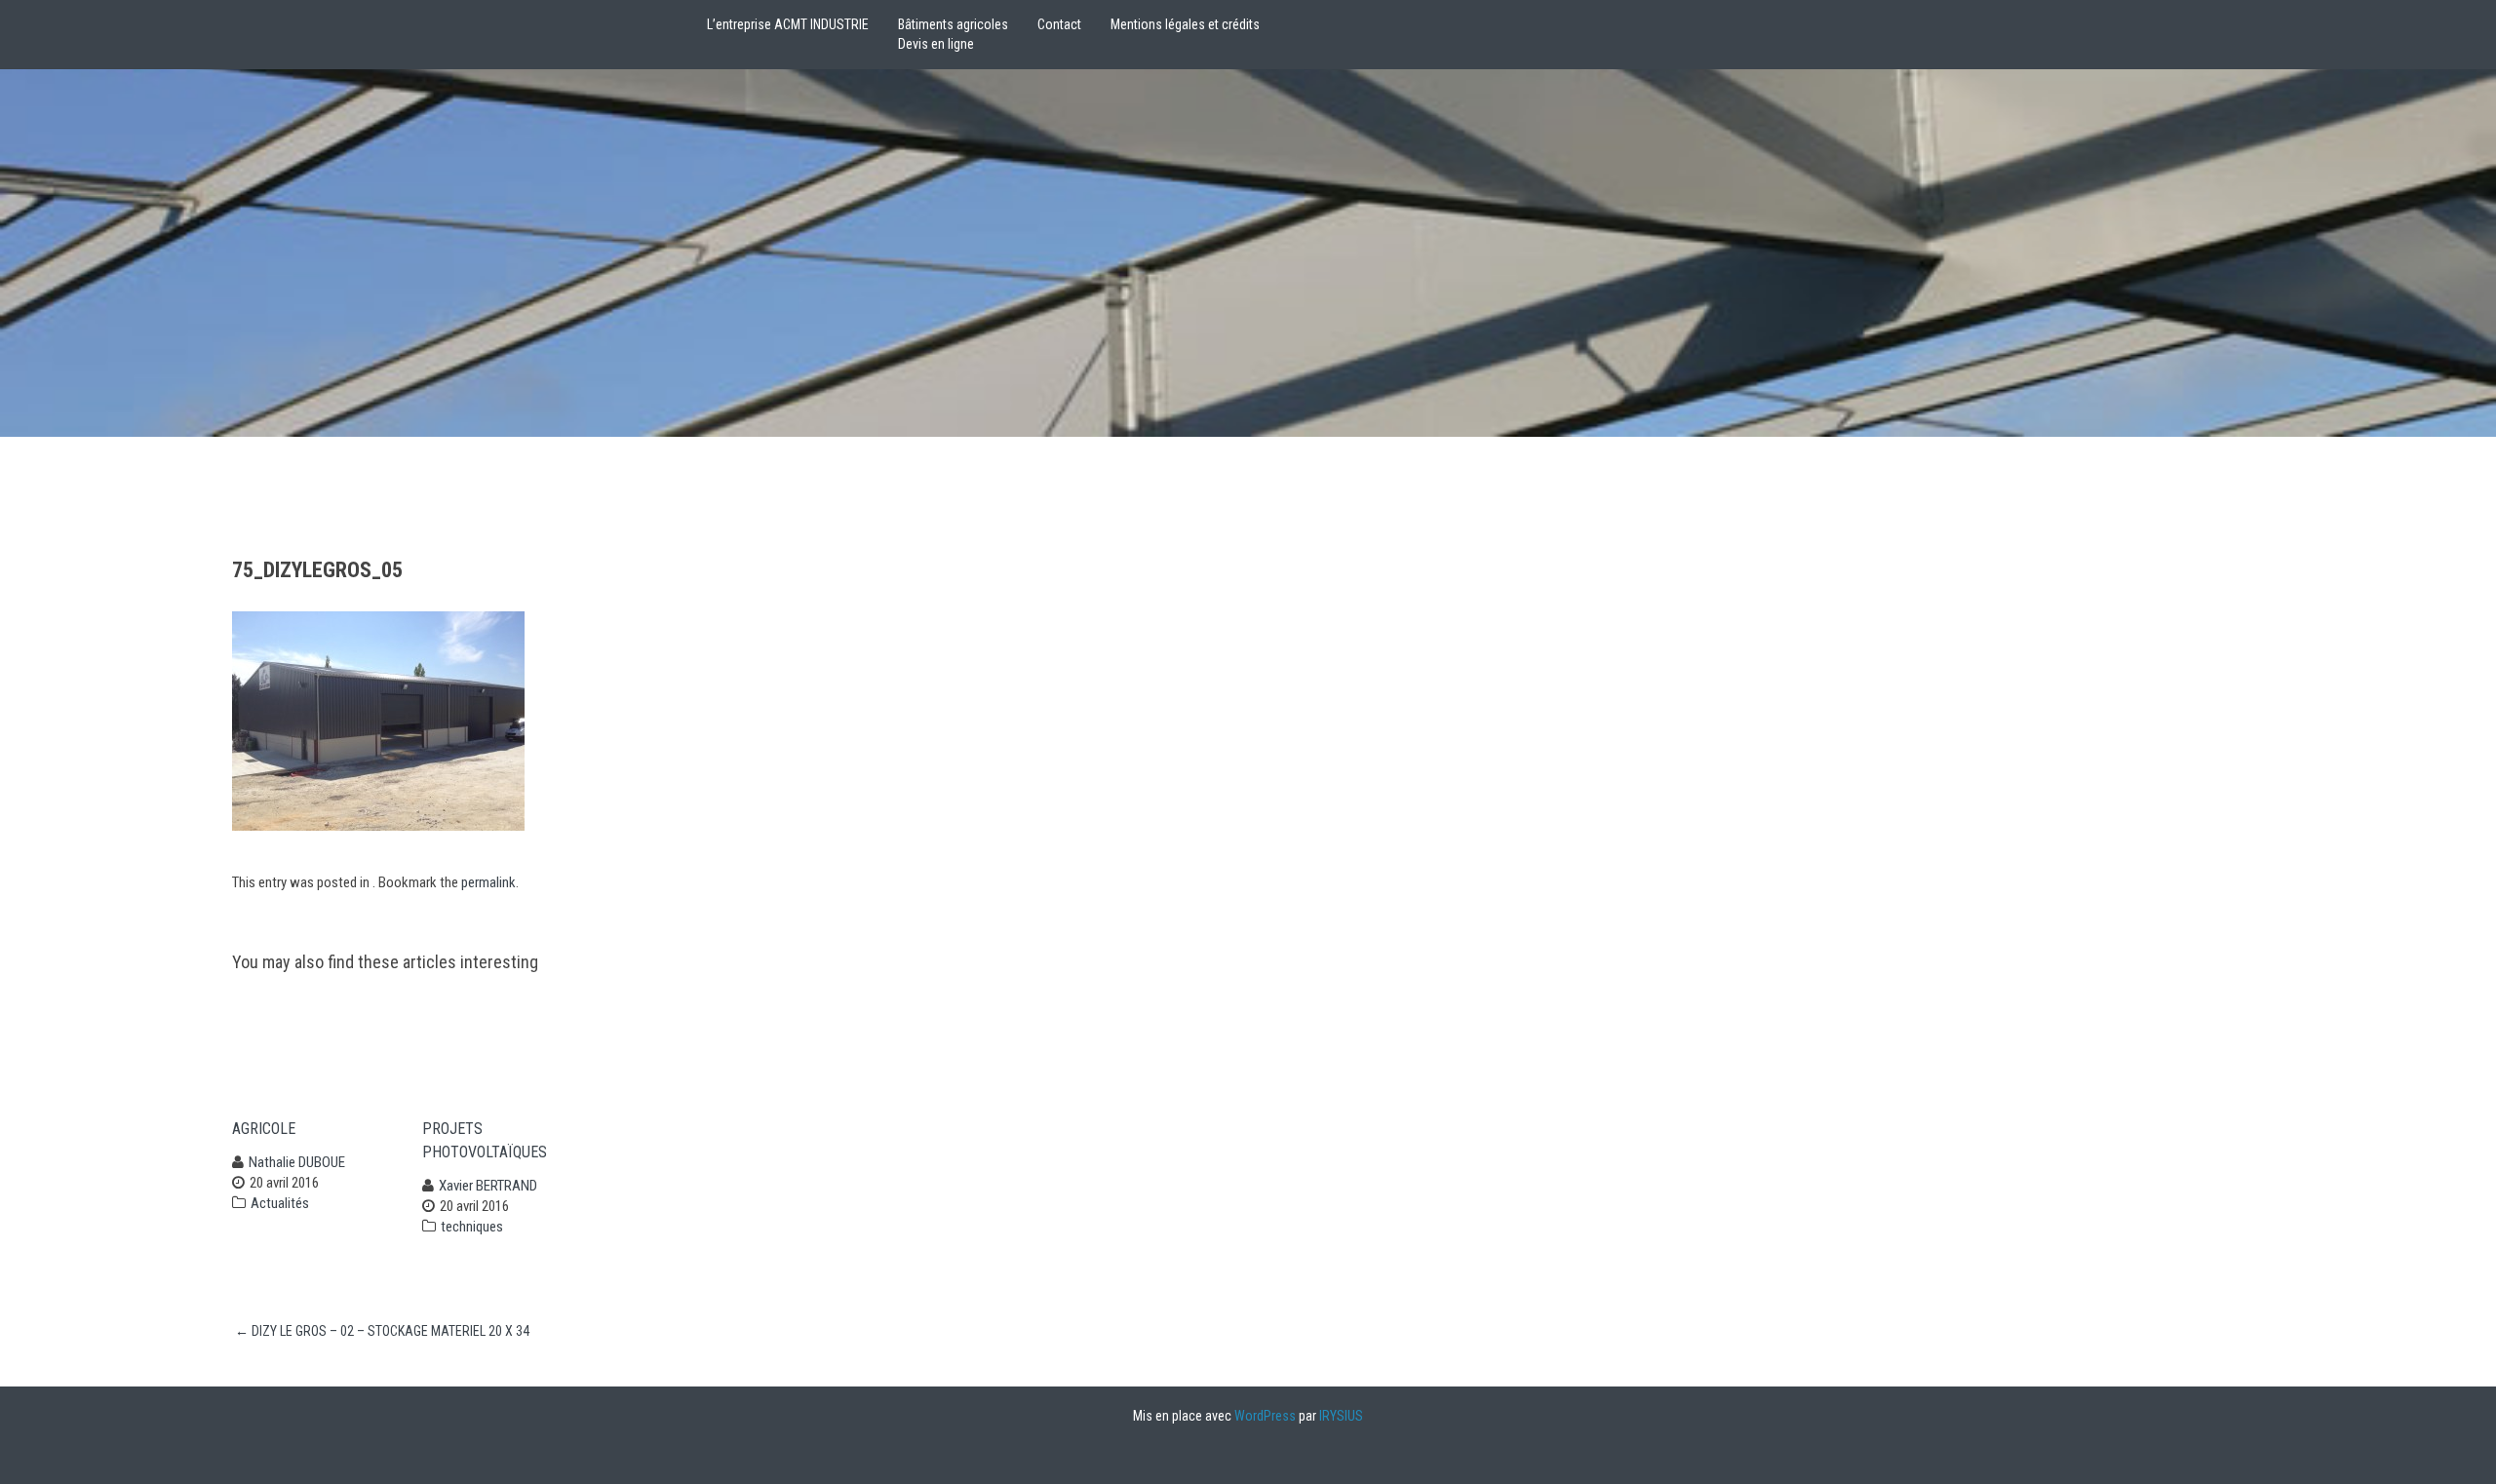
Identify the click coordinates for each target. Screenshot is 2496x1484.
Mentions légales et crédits (1185, 24)
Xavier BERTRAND (488, 1186)
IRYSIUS (1341, 1416)
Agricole (264, 1129)
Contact (1059, 24)
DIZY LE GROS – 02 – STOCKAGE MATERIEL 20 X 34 (382, 1331)
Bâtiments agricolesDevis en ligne (953, 34)
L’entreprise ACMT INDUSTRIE (788, 24)
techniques (472, 1227)
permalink (488, 882)
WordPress (1265, 1416)
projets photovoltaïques (485, 1140)
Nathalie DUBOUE (297, 1162)
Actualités (280, 1203)
